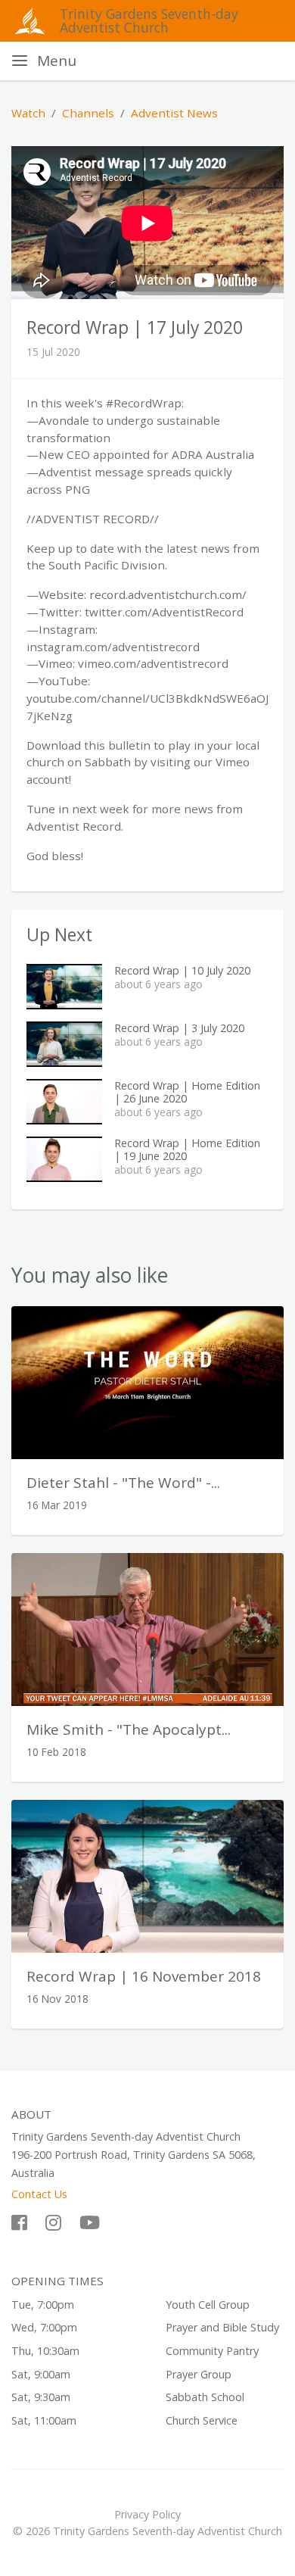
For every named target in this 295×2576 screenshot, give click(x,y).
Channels (88, 113)
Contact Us (39, 2194)
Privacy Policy (147, 2514)
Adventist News (174, 113)
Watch (28, 113)
